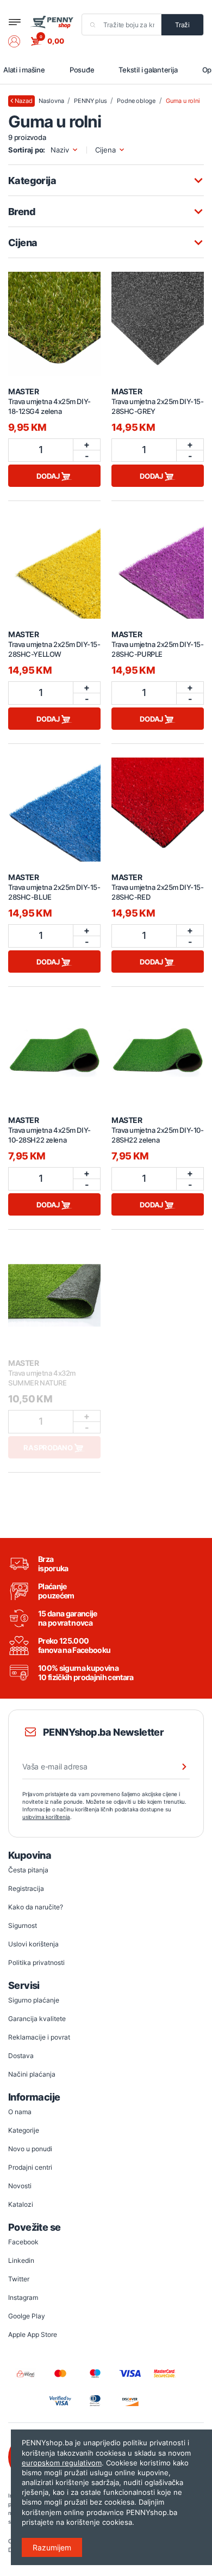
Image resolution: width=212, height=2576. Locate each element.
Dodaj (49, 476)
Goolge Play (27, 2316)
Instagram (23, 2297)
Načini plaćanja (32, 2074)
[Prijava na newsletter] (177, 1767)
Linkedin (21, 2260)
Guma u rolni (183, 101)
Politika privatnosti (36, 1962)
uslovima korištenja (46, 1817)
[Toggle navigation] (15, 22)
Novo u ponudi (30, 2149)
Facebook (23, 2242)
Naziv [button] (60, 150)
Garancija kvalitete (37, 2019)
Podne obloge (136, 101)
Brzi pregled (54, 318)
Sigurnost (23, 1925)
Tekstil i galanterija (148, 70)
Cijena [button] (105, 150)
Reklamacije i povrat (39, 2037)
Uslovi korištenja (33, 1944)
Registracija (26, 1888)
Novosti (20, 2186)
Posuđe (82, 70)
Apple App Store (33, 2334)
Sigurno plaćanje (34, 2000)
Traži (182, 25)
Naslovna (51, 101)
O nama (20, 2112)
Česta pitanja (28, 1870)
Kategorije (24, 2130)
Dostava (21, 2056)
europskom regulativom (62, 2463)
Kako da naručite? (36, 1907)
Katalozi (21, 2204)
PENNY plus (90, 101)
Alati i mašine (24, 70)
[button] (20, 41)
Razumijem (52, 2547)
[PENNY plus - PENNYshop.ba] (52, 22)
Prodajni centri (30, 2167)
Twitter (19, 2279)
